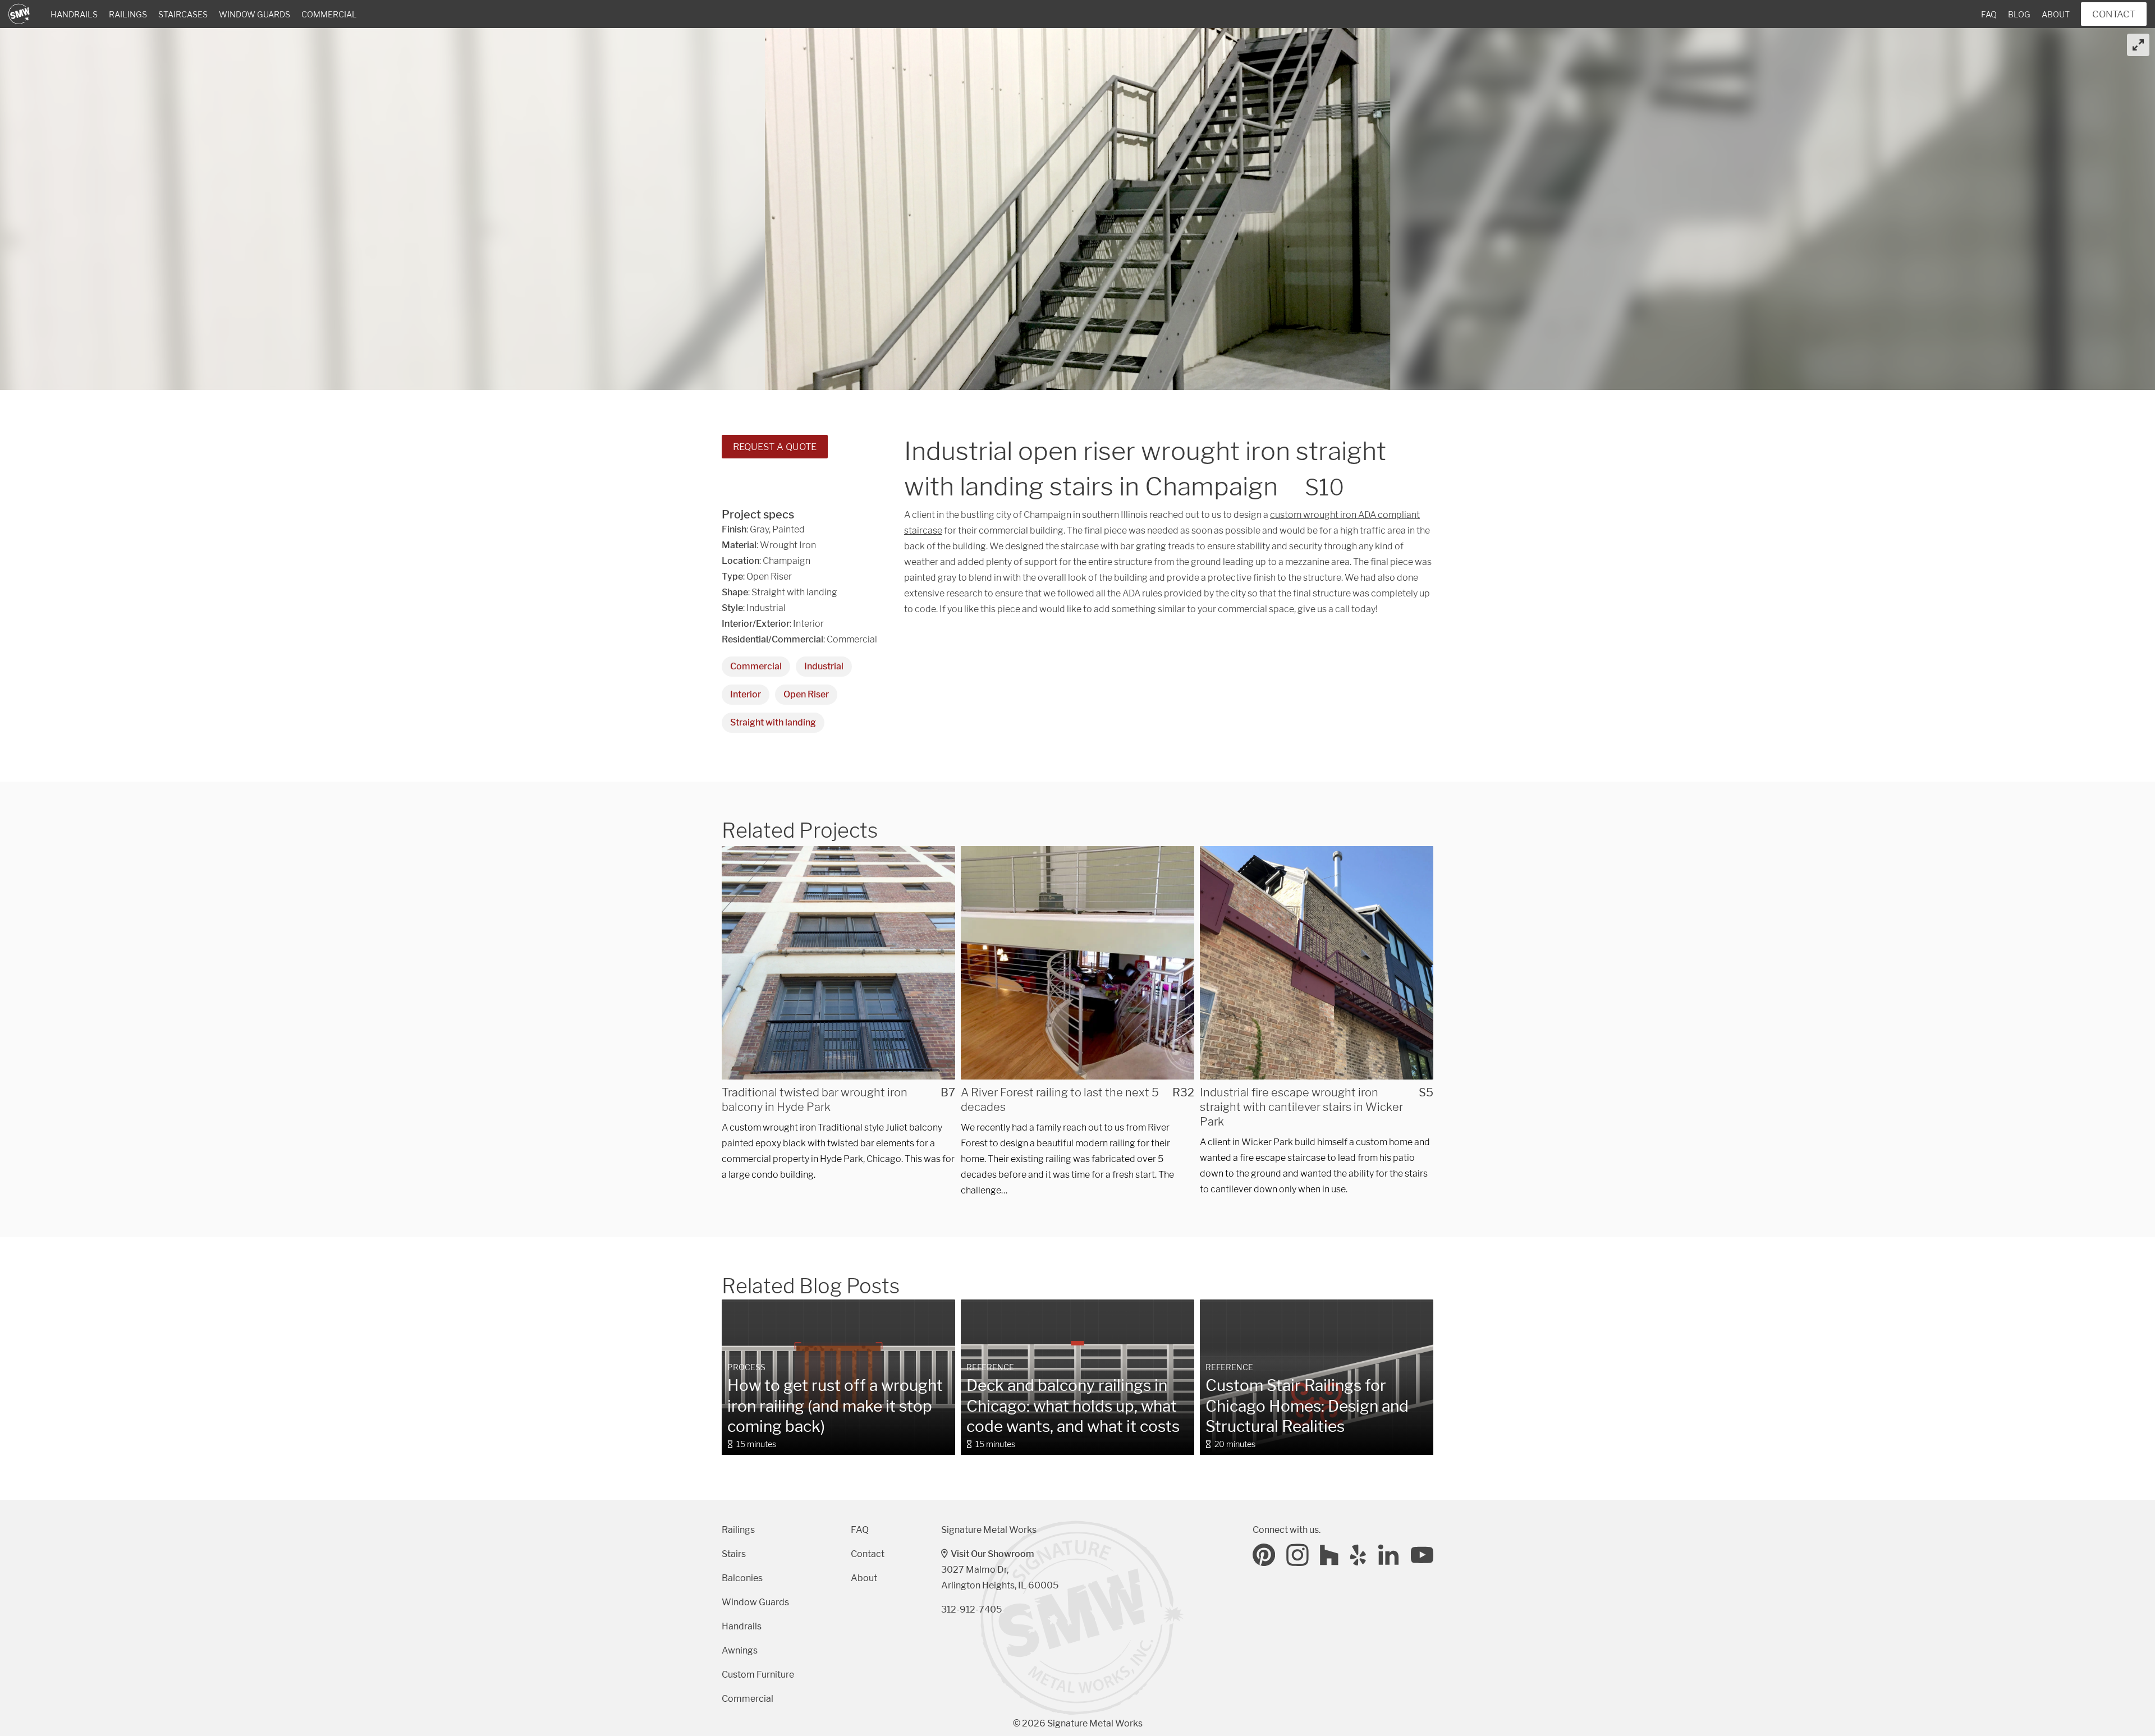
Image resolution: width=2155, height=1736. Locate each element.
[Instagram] (1297, 1555)
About (2056, 15)
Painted (788, 529)
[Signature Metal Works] (20, 14)
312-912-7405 (971, 1609)
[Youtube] (1422, 1555)
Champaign (787, 561)
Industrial (824, 666)
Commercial (329, 15)
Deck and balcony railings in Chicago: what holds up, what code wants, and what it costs (1073, 1406)
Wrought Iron (788, 545)
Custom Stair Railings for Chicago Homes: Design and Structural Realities (1307, 1406)
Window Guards (255, 15)
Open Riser (806, 694)
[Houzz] (1329, 1555)
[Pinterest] (1264, 1555)
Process (746, 1367)
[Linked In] (1389, 1555)
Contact (2114, 14)
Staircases (183, 15)
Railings (128, 15)
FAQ (1989, 15)
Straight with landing (773, 722)
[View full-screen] (2138, 45)
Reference (990, 1367)
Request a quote (775, 447)
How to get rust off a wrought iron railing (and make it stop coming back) (835, 1406)
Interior (746, 694)
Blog (2019, 15)
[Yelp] (1359, 1555)
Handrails (74, 15)
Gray (759, 529)
